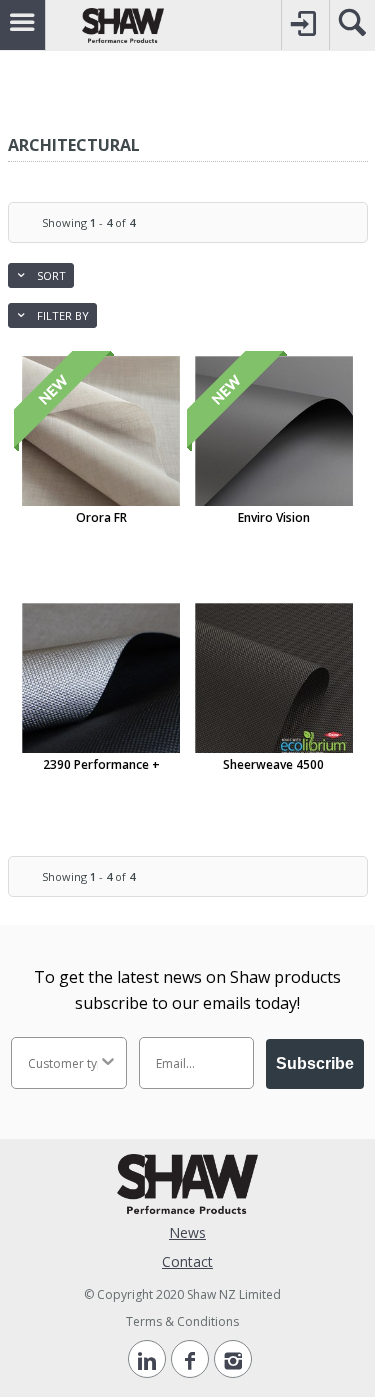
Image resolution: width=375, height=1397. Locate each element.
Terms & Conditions (182, 1321)
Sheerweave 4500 (273, 764)
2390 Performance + (101, 764)
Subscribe (315, 1063)
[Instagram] (233, 1359)
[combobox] (63, 1063)
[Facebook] (190, 1359)
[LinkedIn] (147, 1359)
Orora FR (101, 517)
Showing (88, 222)
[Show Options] (108, 1063)
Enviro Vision (274, 517)
